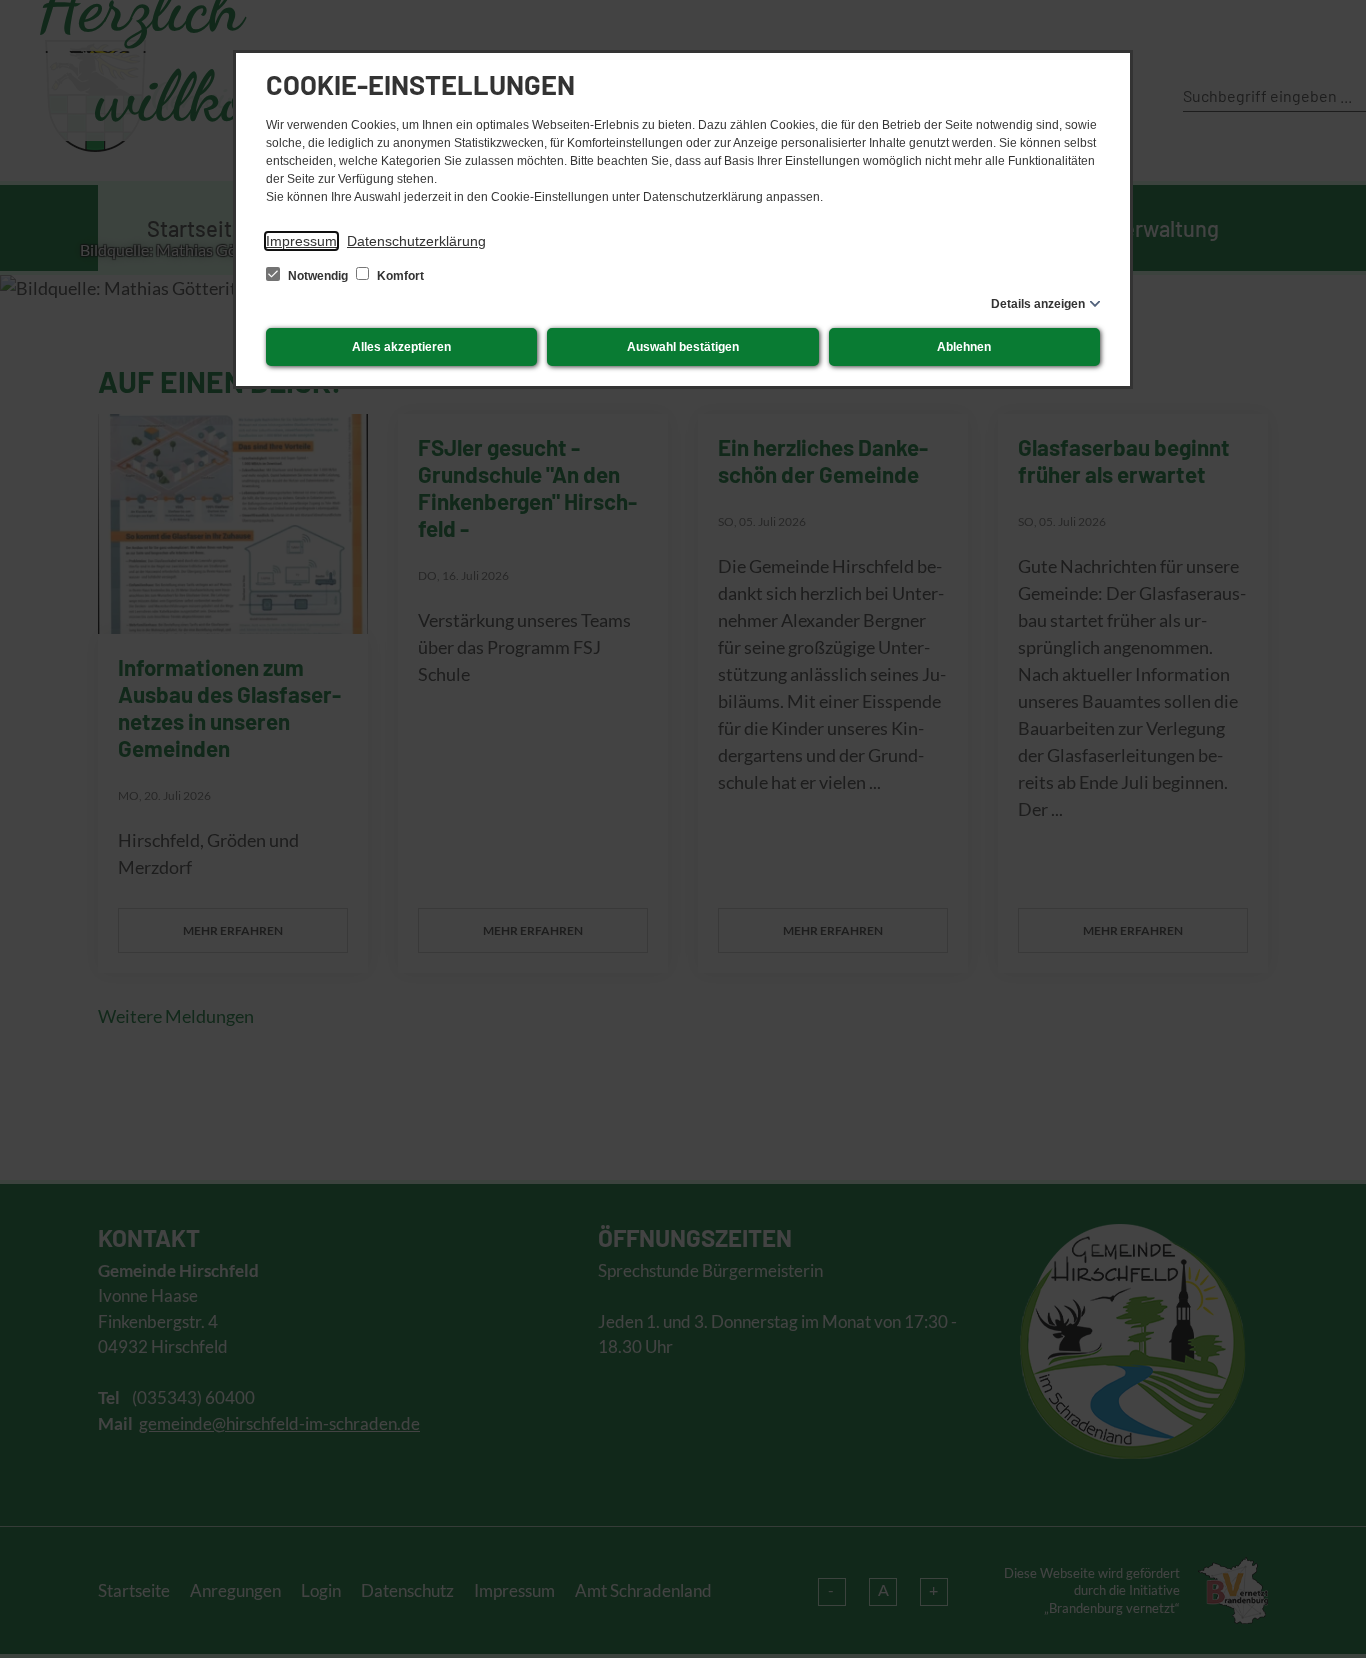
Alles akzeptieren (401, 347)
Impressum (301, 241)
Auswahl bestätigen (683, 347)
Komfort (399, 276)
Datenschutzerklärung (416, 241)
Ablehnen (964, 347)
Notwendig (318, 276)
